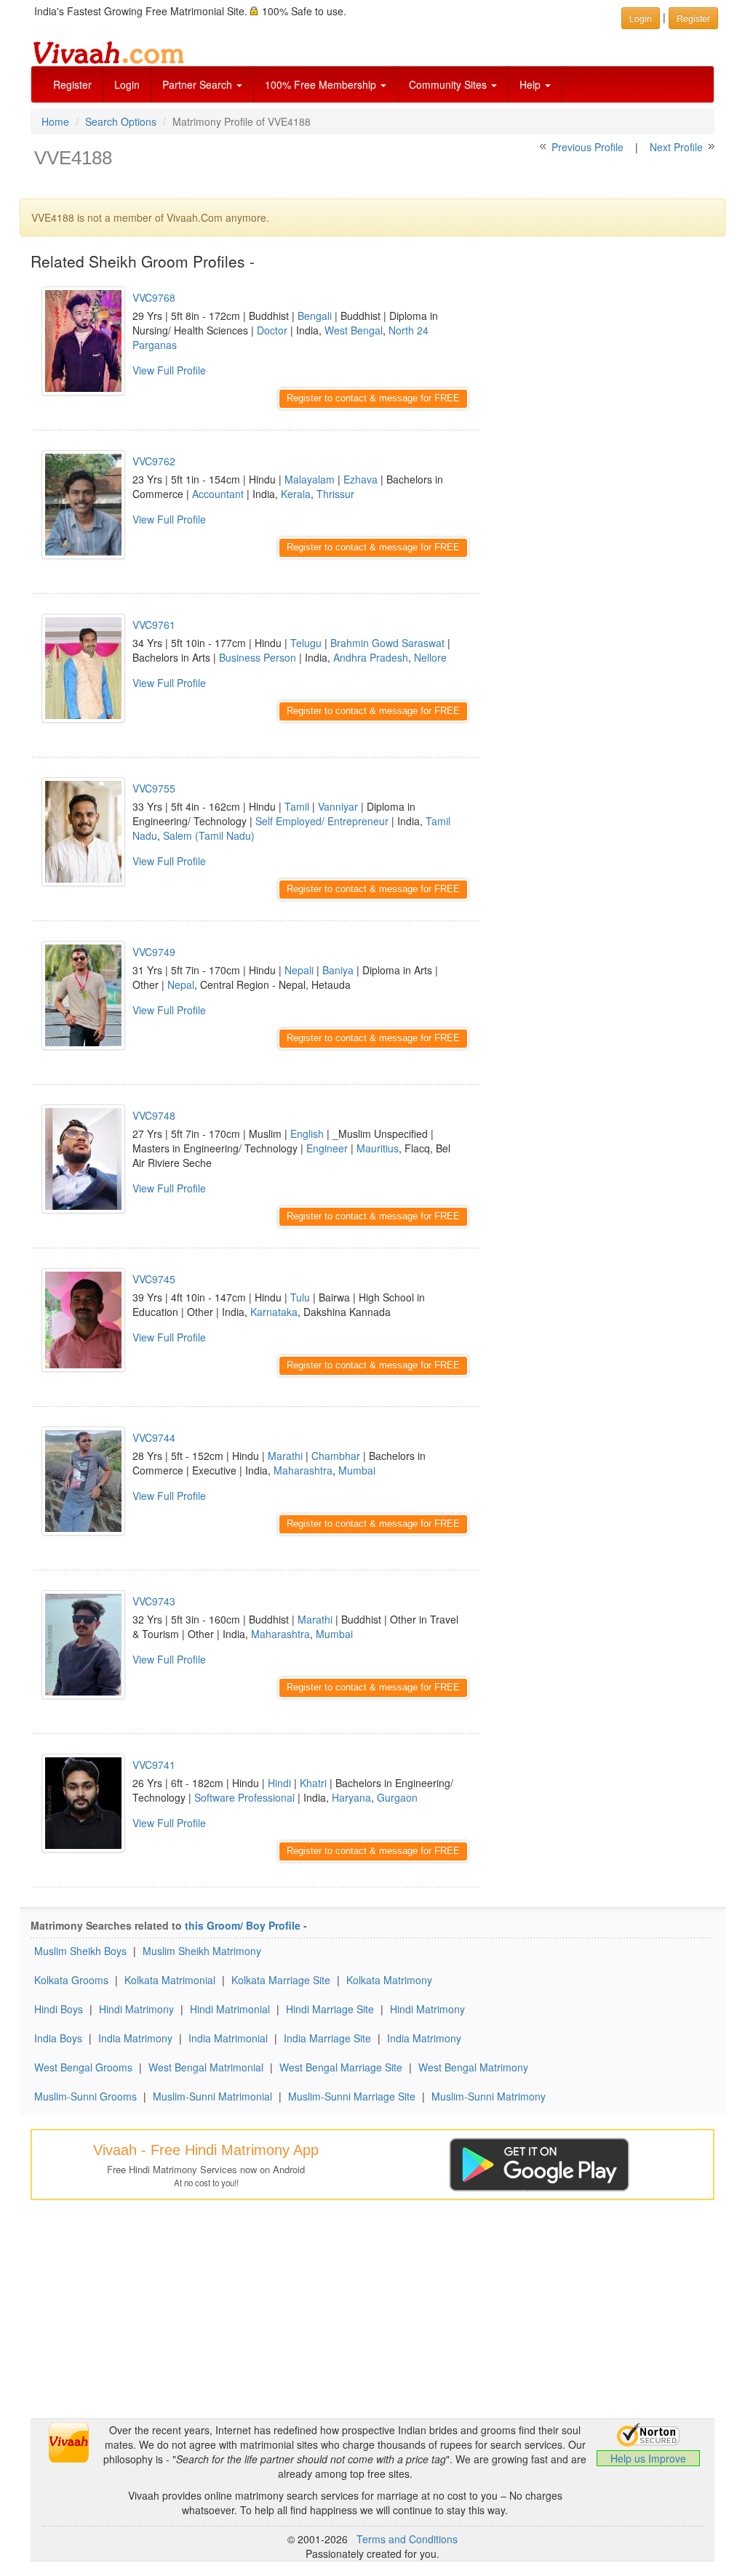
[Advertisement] (608, 364)
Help (531, 84)
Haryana (351, 1797)
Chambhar (336, 1456)
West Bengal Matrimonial (206, 2067)
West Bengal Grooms (83, 2067)
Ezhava (360, 479)
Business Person (258, 657)
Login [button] (641, 18)
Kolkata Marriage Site (281, 1980)
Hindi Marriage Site (330, 2009)
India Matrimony (135, 2038)
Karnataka (274, 1312)
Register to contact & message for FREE (373, 398)
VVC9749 (154, 952)
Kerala (296, 494)
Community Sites (449, 84)
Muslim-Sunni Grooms (85, 2096)
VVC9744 (154, 1437)
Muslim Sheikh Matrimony (202, 1951)
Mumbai (357, 1470)
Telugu (306, 643)
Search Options (121, 121)
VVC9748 (154, 1115)
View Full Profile (169, 370)
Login (127, 84)
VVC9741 (154, 1765)
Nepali (299, 970)
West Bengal (354, 330)
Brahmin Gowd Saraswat (387, 643)
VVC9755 (154, 788)
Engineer (327, 1148)
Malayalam (310, 479)
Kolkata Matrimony (389, 1980)
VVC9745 (154, 1279)
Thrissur (335, 494)
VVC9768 (154, 297)
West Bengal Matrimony (473, 2067)
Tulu (300, 1297)
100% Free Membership (322, 84)
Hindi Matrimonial (230, 2009)
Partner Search (199, 84)
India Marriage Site (327, 2038)
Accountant (218, 494)
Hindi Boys (59, 2009)
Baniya (338, 970)
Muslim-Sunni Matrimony (489, 2096)
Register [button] (693, 18)
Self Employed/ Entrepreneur (322, 821)
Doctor (272, 330)
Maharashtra (303, 1470)
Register (72, 84)
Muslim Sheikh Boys (80, 1951)
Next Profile (676, 147)
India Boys (58, 2038)
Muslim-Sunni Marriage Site (352, 2096)
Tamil (297, 806)
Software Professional (244, 1797)
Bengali (315, 316)
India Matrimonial (228, 2038)
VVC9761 (154, 625)
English (307, 1133)
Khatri (313, 1783)
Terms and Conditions (407, 2539)
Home (55, 121)
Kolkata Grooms (71, 1980)
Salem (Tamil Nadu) (209, 835)
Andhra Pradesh (371, 657)
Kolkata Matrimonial (170, 1980)
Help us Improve (648, 2458)
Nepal (181, 984)
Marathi (285, 1456)
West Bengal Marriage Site (341, 2067)
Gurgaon (397, 1797)
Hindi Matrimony (136, 2009)
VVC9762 (154, 461)
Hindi (279, 1783)
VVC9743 (154, 1601)
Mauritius (378, 1148)
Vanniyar (338, 806)
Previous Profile (587, 147)
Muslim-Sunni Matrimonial (212, 2096)
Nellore (430, 657)
